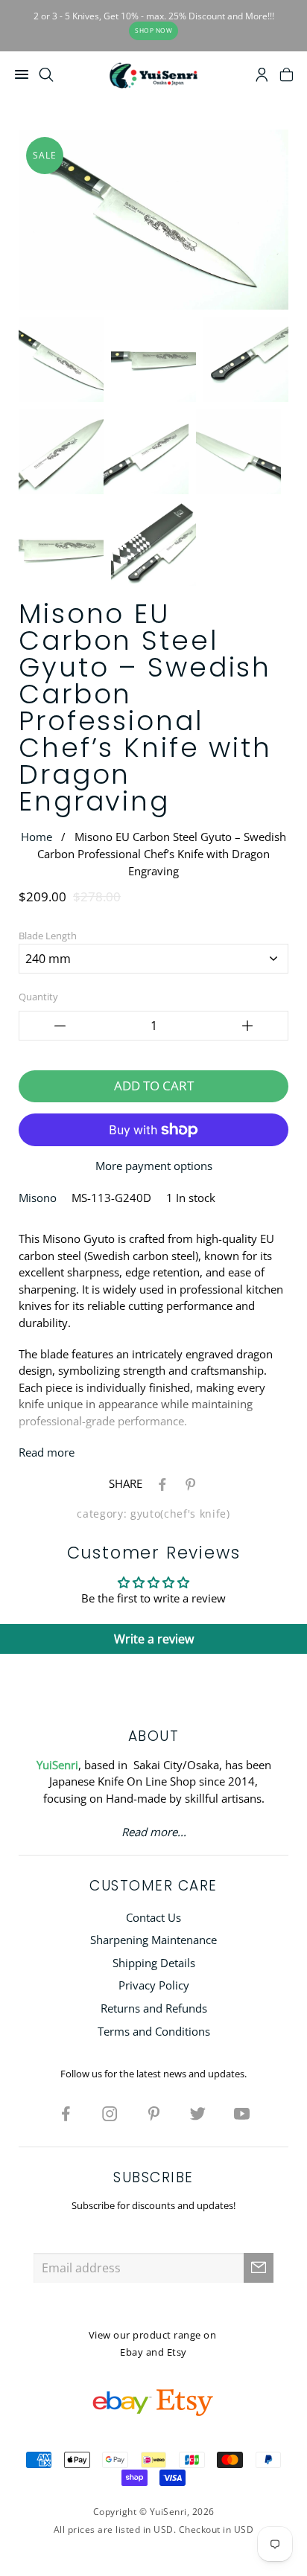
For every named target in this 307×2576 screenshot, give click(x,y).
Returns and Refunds (154, 2008)
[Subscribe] (259, 2268)
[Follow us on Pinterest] (153, 2113)
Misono (38, 1198)
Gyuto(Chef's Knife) (180, 1514)
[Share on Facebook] (159, 1483)
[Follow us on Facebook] (66, 2113)
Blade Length (48, 936)
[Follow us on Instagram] (110, 2113)
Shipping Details (154, 1963)
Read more (47, 1452)
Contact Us (153, 1917)
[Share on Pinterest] (188, 1483)
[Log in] (262, 77)
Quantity (38, 997)
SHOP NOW (153, 30)
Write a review (154, 1639)
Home (37, 837)
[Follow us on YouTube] (241, 2113)
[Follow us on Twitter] (197, 2113)
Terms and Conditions (154, 2031)
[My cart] (287, 77)
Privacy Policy (154, 1985)
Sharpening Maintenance (153, 1940)
